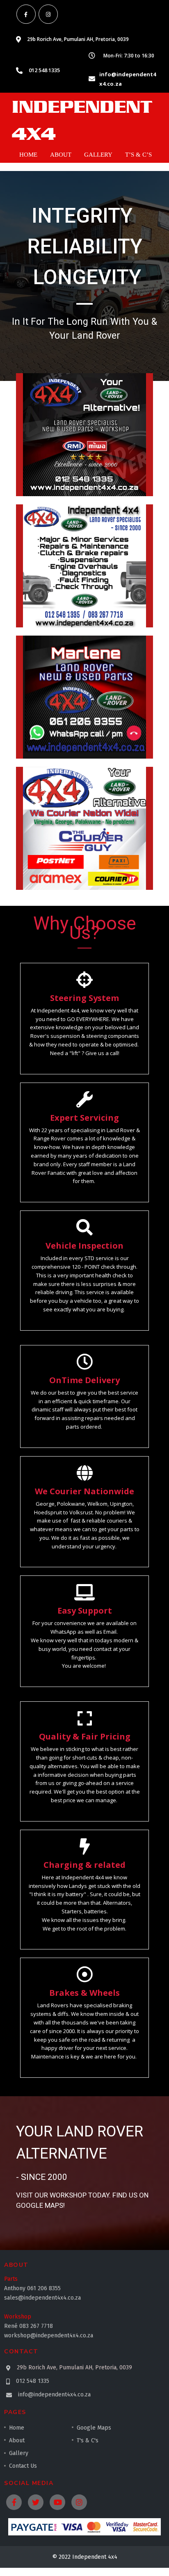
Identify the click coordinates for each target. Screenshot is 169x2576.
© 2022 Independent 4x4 (85, 2557)
